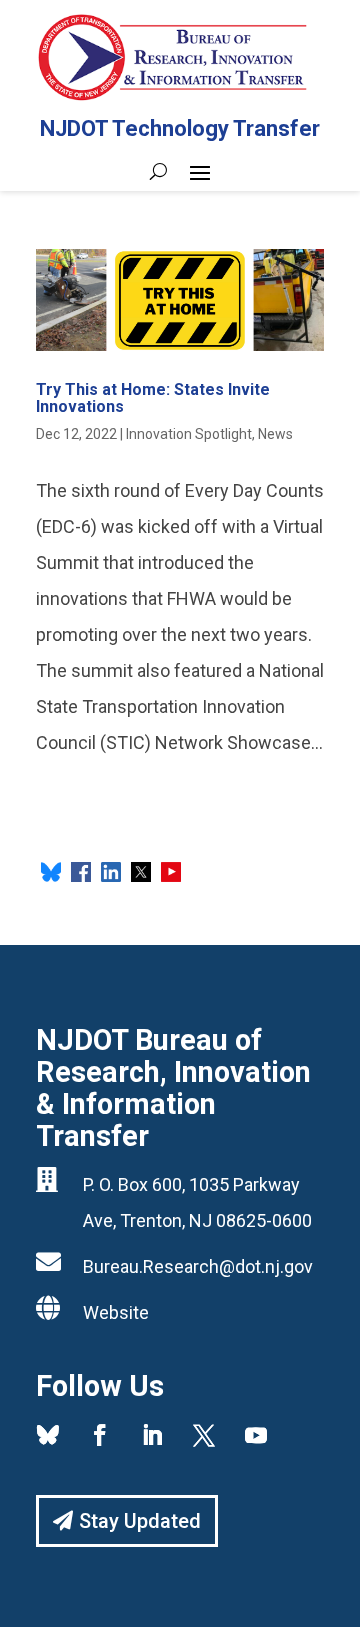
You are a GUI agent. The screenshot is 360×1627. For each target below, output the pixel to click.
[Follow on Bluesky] (48, 1435)
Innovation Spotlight (189, 434)
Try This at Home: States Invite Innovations (153, 398)
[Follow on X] (204, 1435)
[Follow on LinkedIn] (152, 1435)
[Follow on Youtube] (256, 1435)
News (275, 434)
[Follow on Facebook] (100, 1435)
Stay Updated (140, 1521)
